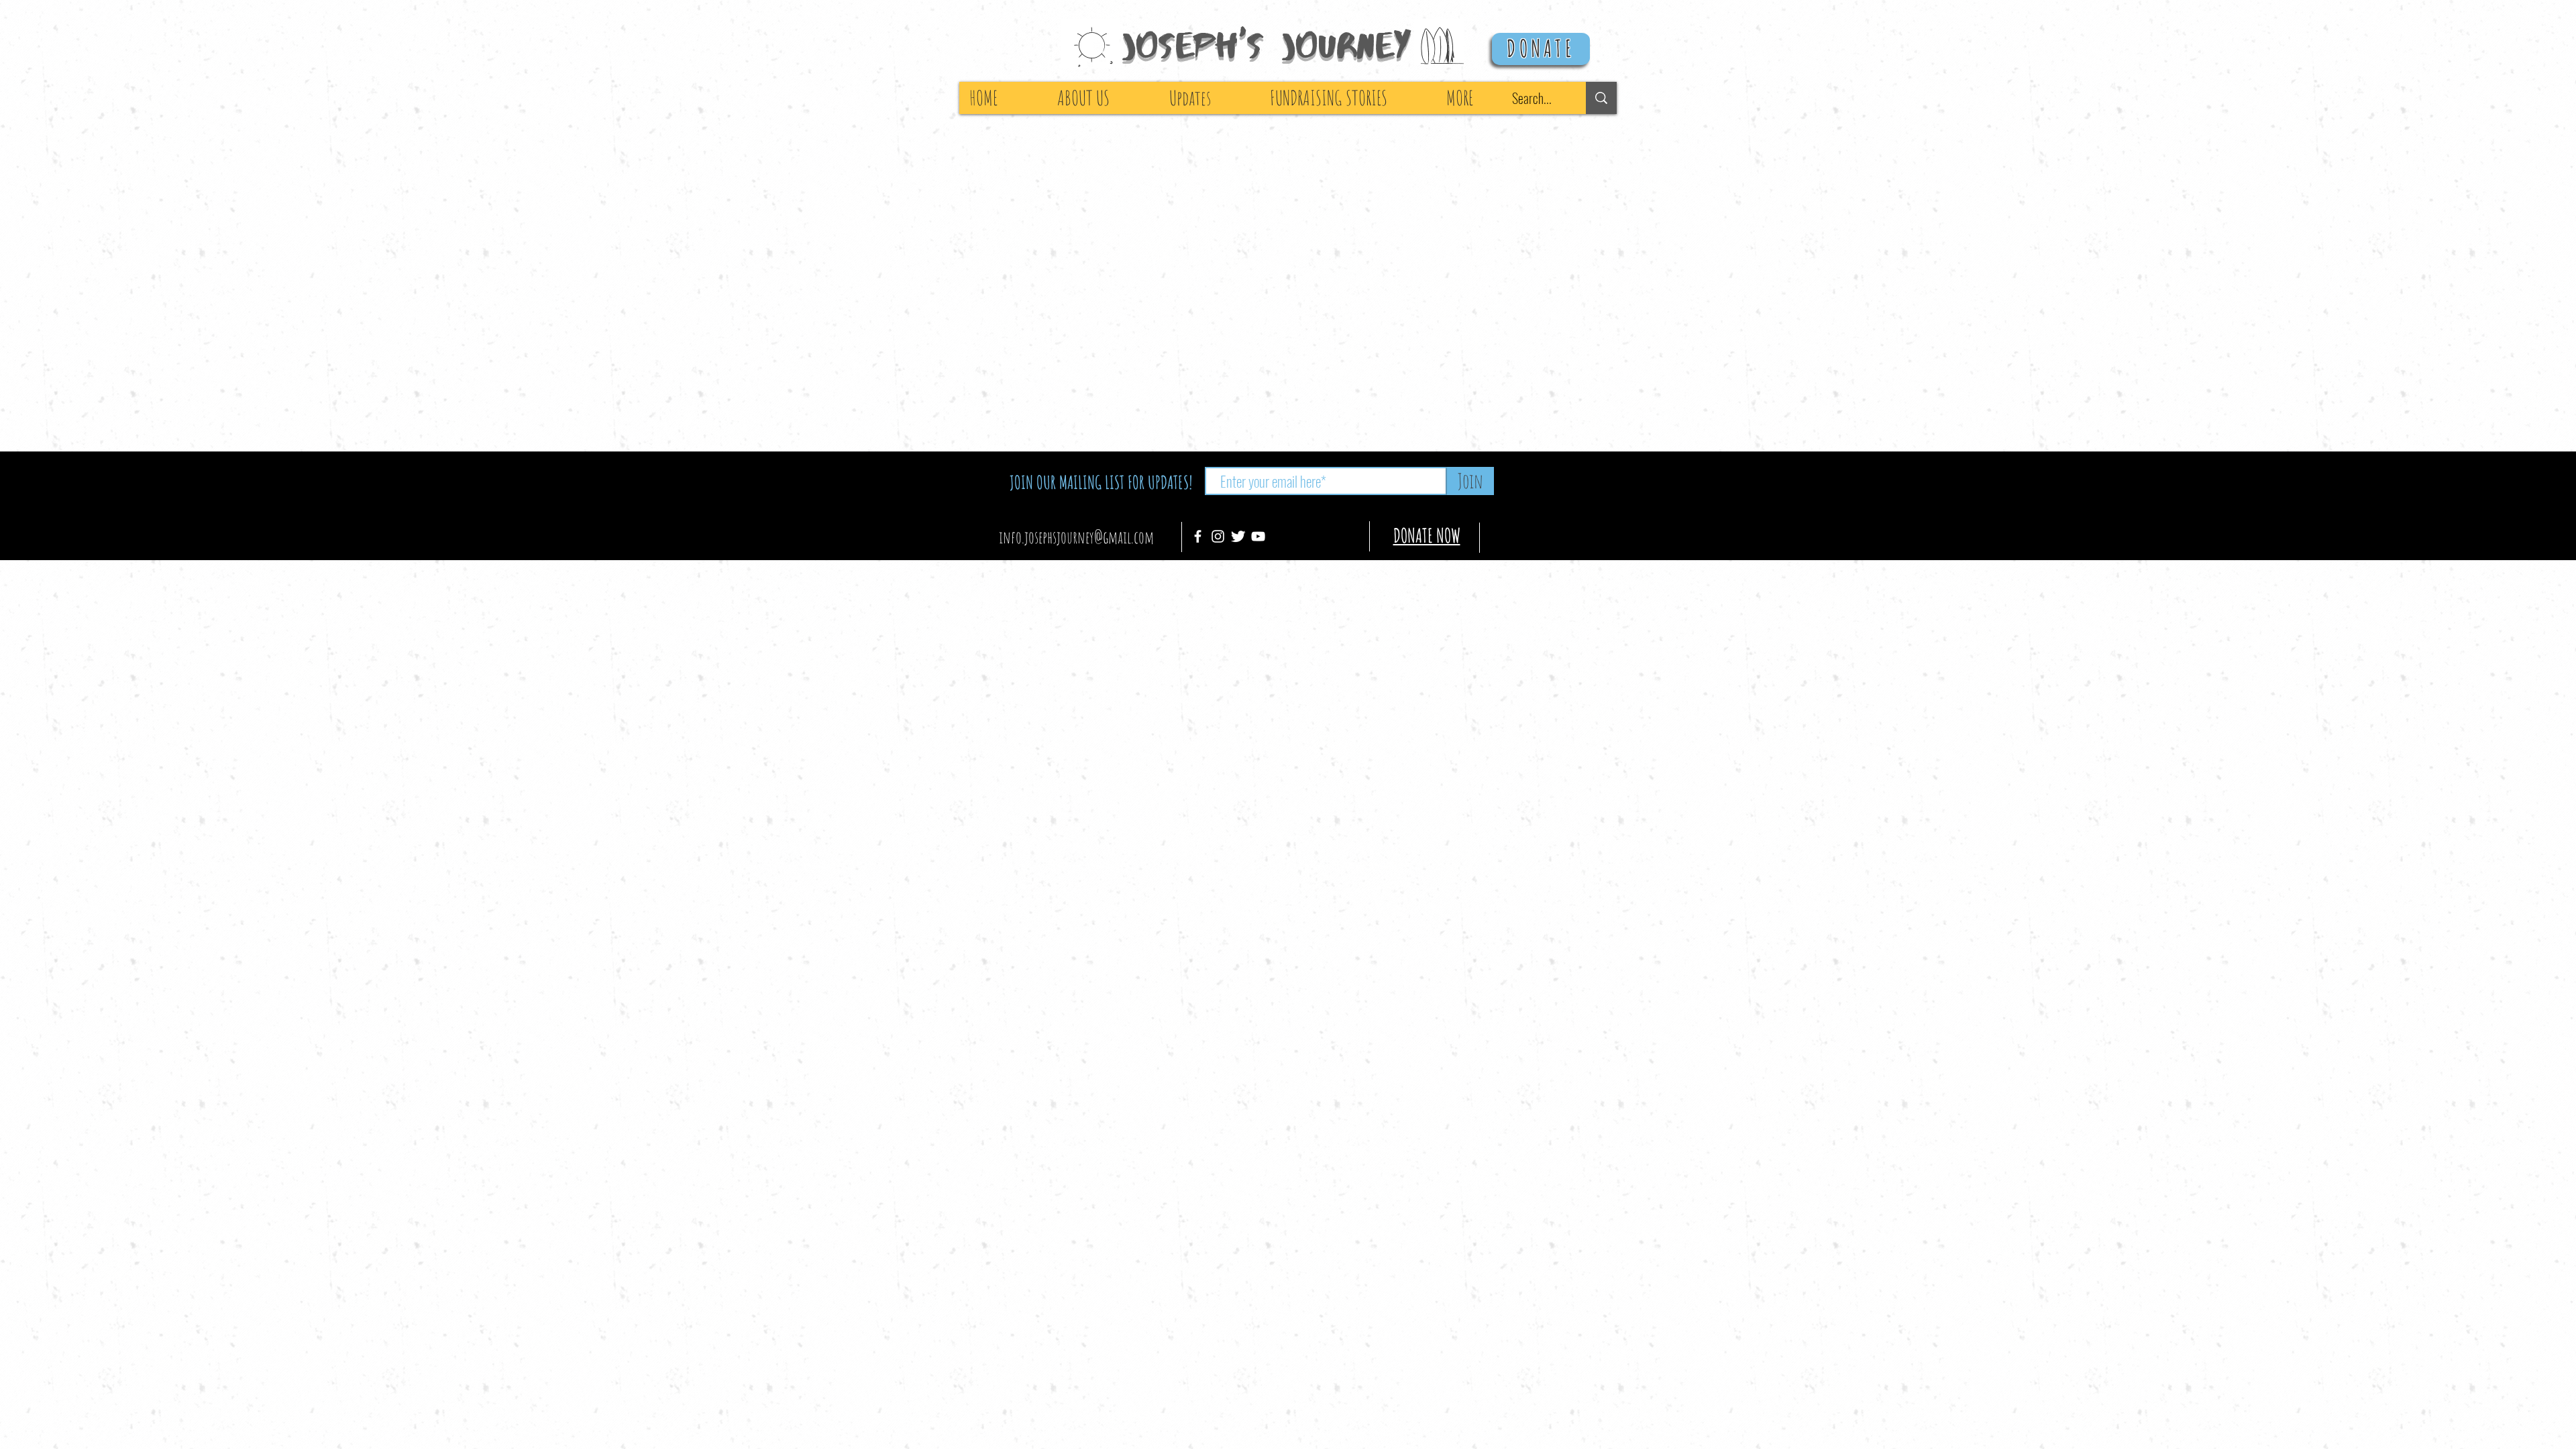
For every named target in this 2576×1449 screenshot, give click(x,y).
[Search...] (1601, 98)
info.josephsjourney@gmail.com (1076, 537)
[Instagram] (1218, 536)
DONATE (1541, 48)
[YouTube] (1258, 536)
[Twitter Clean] (1238, 536)
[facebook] (1198, 536)
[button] (1479, 98)
